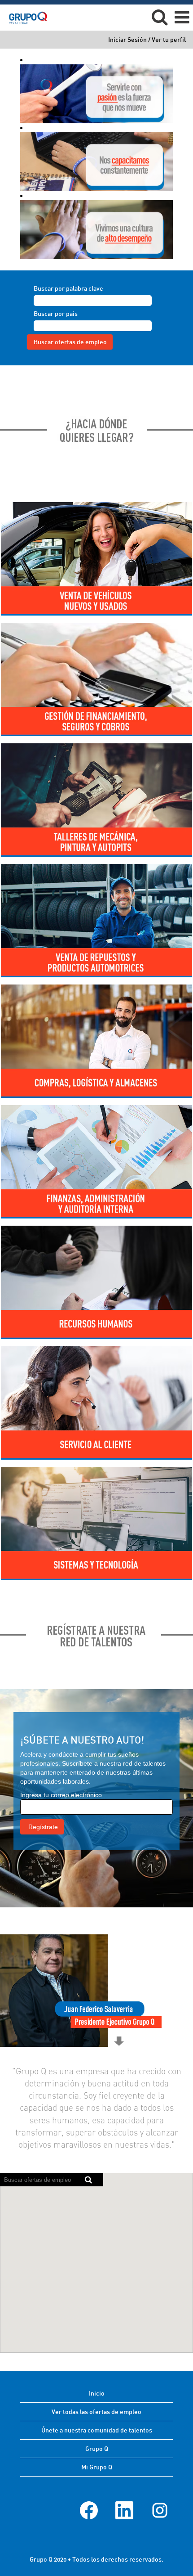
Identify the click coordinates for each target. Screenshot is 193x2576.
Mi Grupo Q (97, 2467)
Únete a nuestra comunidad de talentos (97, 2430)
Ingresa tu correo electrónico (61, 1795)
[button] (182, 17)
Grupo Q (97, 2448)
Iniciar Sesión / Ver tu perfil (147, 40)
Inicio (97, 2393)
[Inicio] (25, 17)
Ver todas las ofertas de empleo (96, 2412)
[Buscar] (159, 17)
